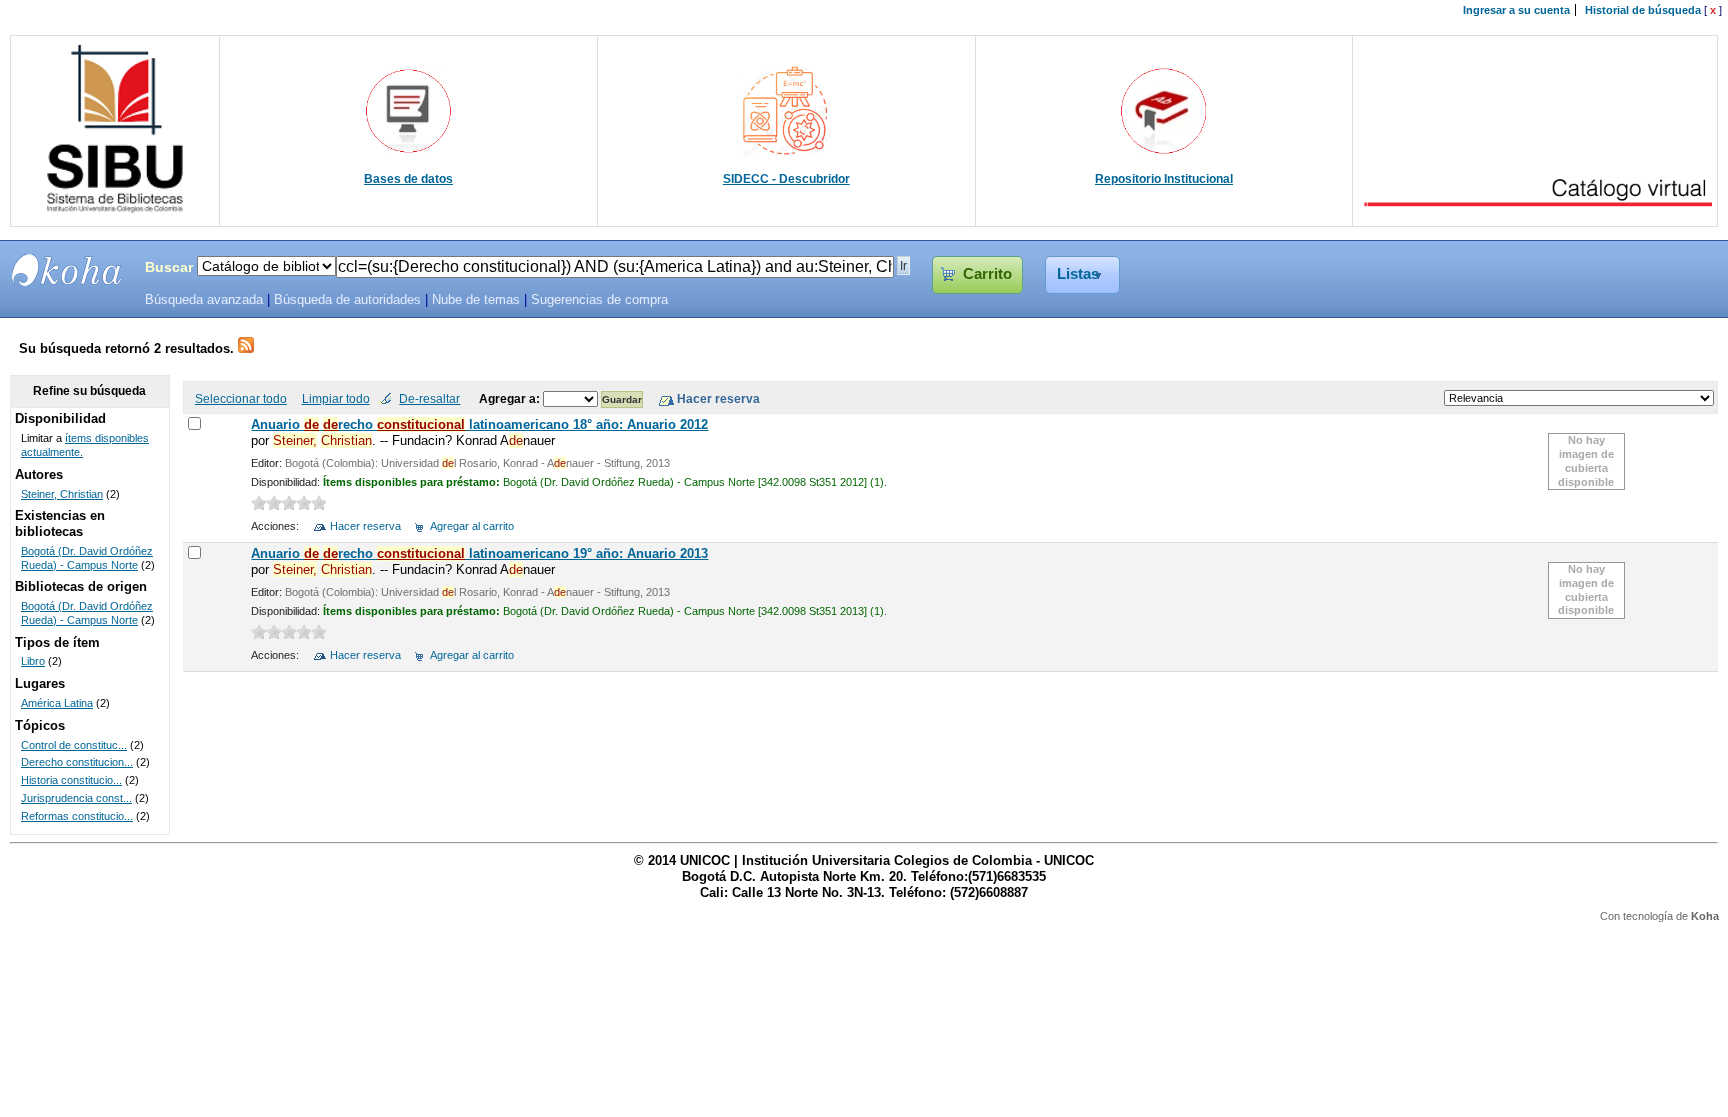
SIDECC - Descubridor (786, 179)
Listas (1078, 274)
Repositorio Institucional (1164, 179)
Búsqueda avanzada (204, 300)
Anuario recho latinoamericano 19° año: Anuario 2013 (479, 553)
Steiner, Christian (62, 494)
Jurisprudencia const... (76, 798)
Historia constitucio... (71, 780)
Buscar (169, 267)
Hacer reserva (365, 526)
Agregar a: (511, 398)
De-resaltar (429, 398)
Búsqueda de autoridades (347, 300)
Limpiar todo (336, 398)
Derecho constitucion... (77, 762)
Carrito (987, 274)
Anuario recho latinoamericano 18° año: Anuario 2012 (479, 424)
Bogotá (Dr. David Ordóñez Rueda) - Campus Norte (87, 558)
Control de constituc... (74, 745)
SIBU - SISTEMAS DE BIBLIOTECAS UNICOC (67, 270)
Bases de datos (408, 179)
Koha (1705, 916)
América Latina (57, 703)
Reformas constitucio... (77, 816)
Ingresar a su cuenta (1516, 10)
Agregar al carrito (472, 526)
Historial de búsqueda (1643, 10)
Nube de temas (476, 300)
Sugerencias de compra (599, 300)
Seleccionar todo (241, 398)
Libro (33, 661)
